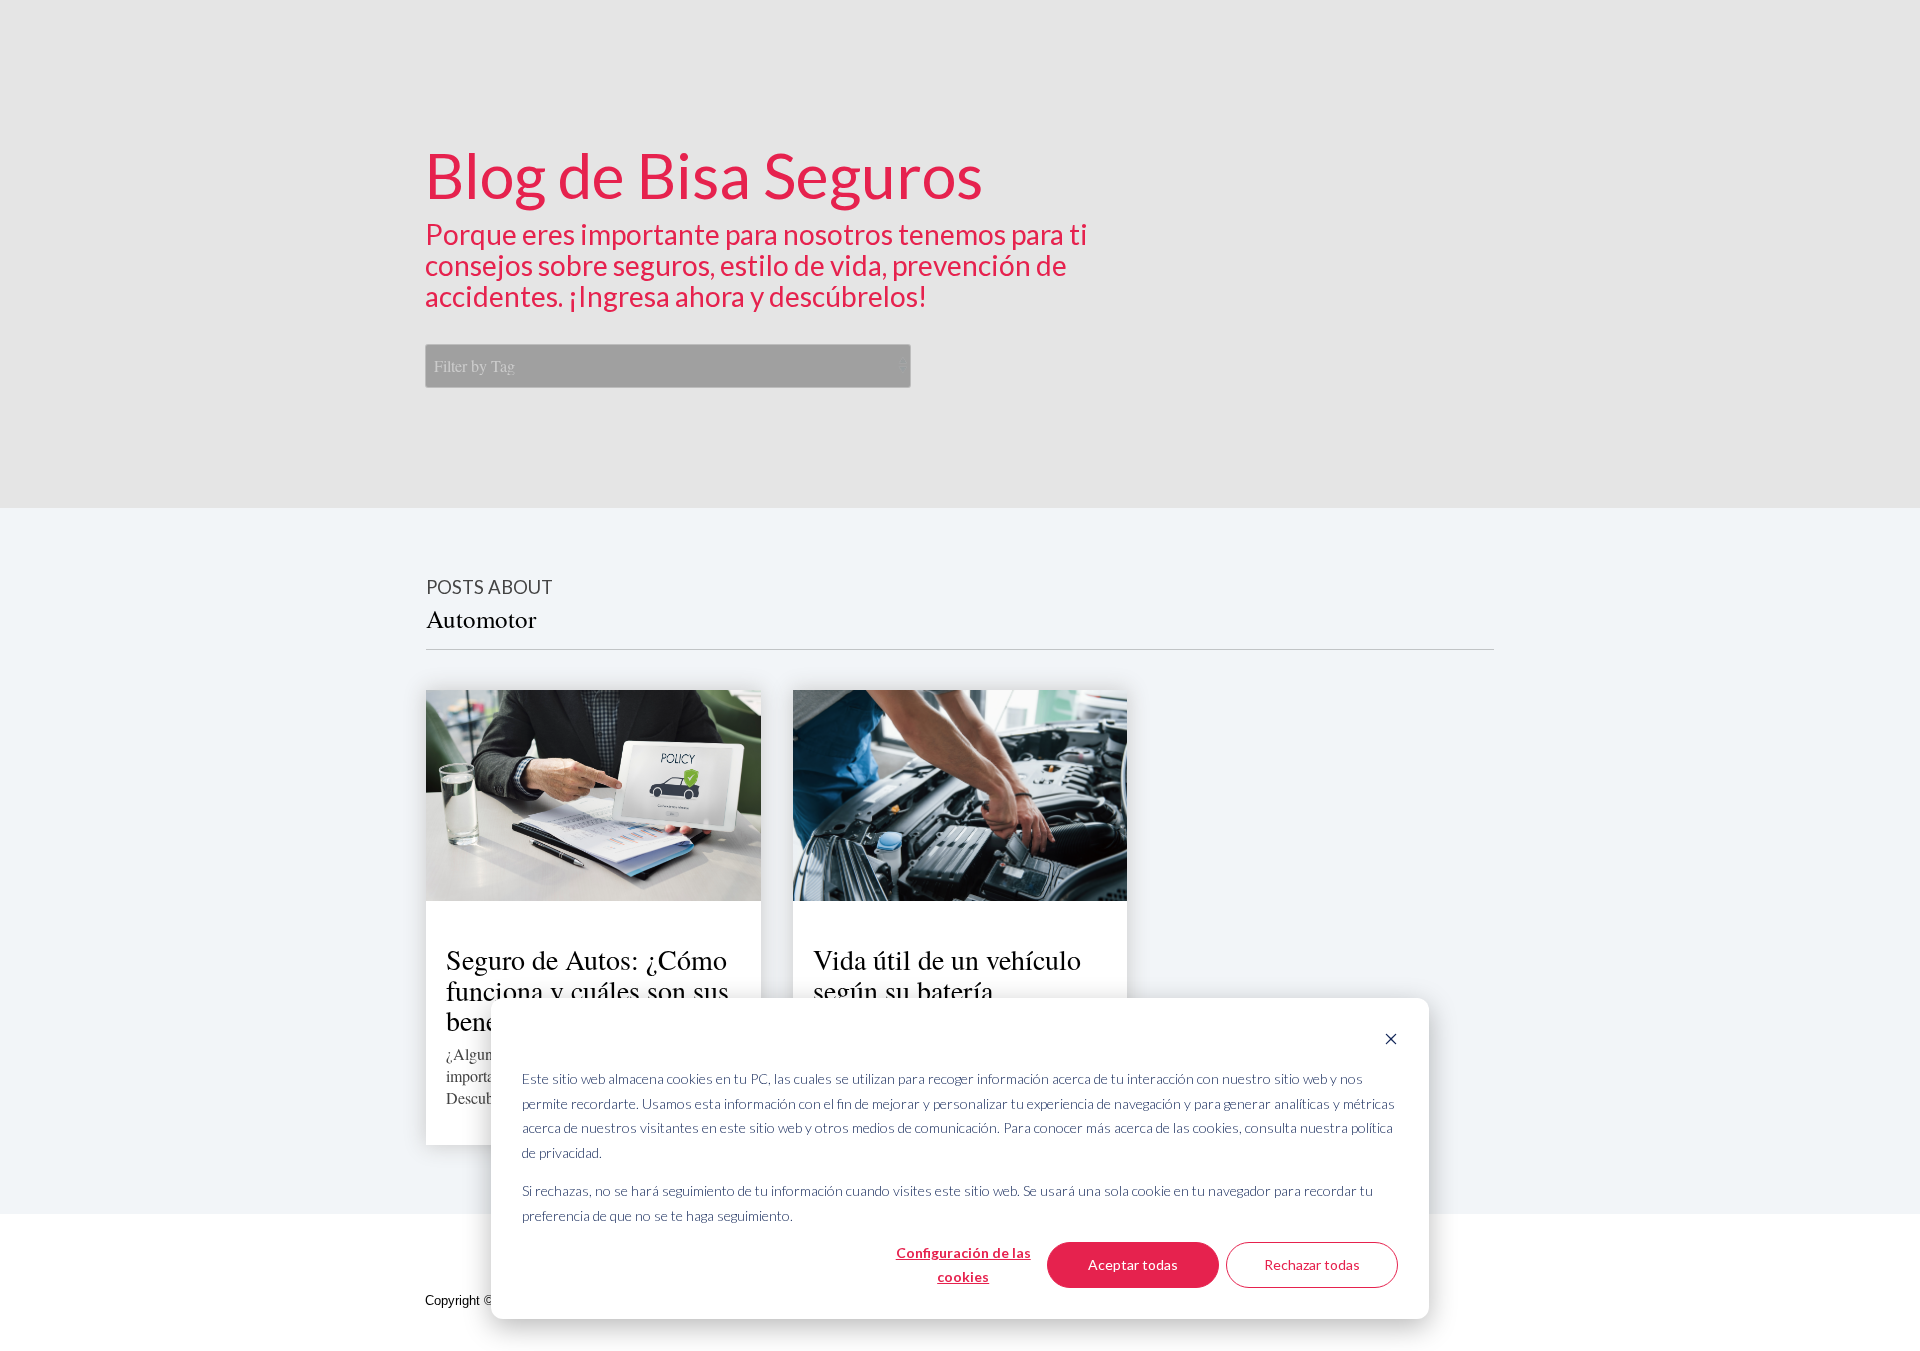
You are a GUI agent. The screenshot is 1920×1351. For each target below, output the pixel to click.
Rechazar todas (1312, 1264)
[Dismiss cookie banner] (1391, 1041)
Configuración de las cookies (963, 1265)
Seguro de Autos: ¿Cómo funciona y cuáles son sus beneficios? (587, 990)
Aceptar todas (1133, 1264)
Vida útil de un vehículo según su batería (947, 974)
